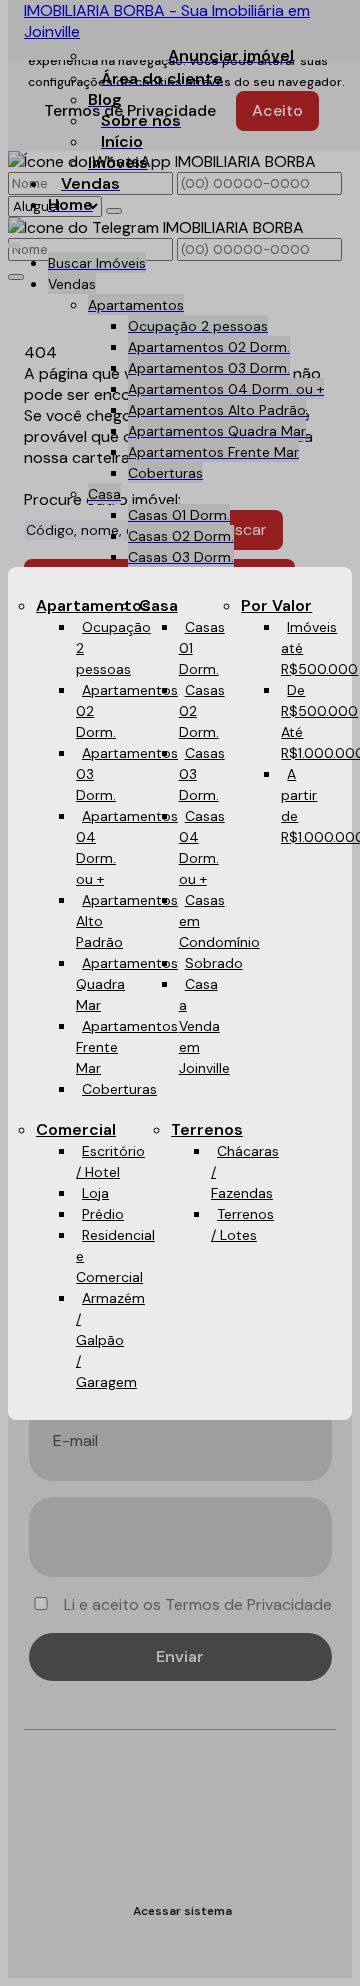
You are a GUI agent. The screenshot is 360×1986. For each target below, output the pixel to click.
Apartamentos (93, 605)
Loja (95, 1193)
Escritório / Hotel (110, 1161)
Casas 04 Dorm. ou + (202, 847)
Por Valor (276, 605)
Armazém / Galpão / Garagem (110, 1340)
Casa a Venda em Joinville (204, 1026)
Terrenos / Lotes (242, 1224)
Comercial (76, 1129)
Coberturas (119, 1089)
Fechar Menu (315, 1128)
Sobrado (214, 963)
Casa (158, 605)
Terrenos (207, 1129)
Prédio (103, 1214)
